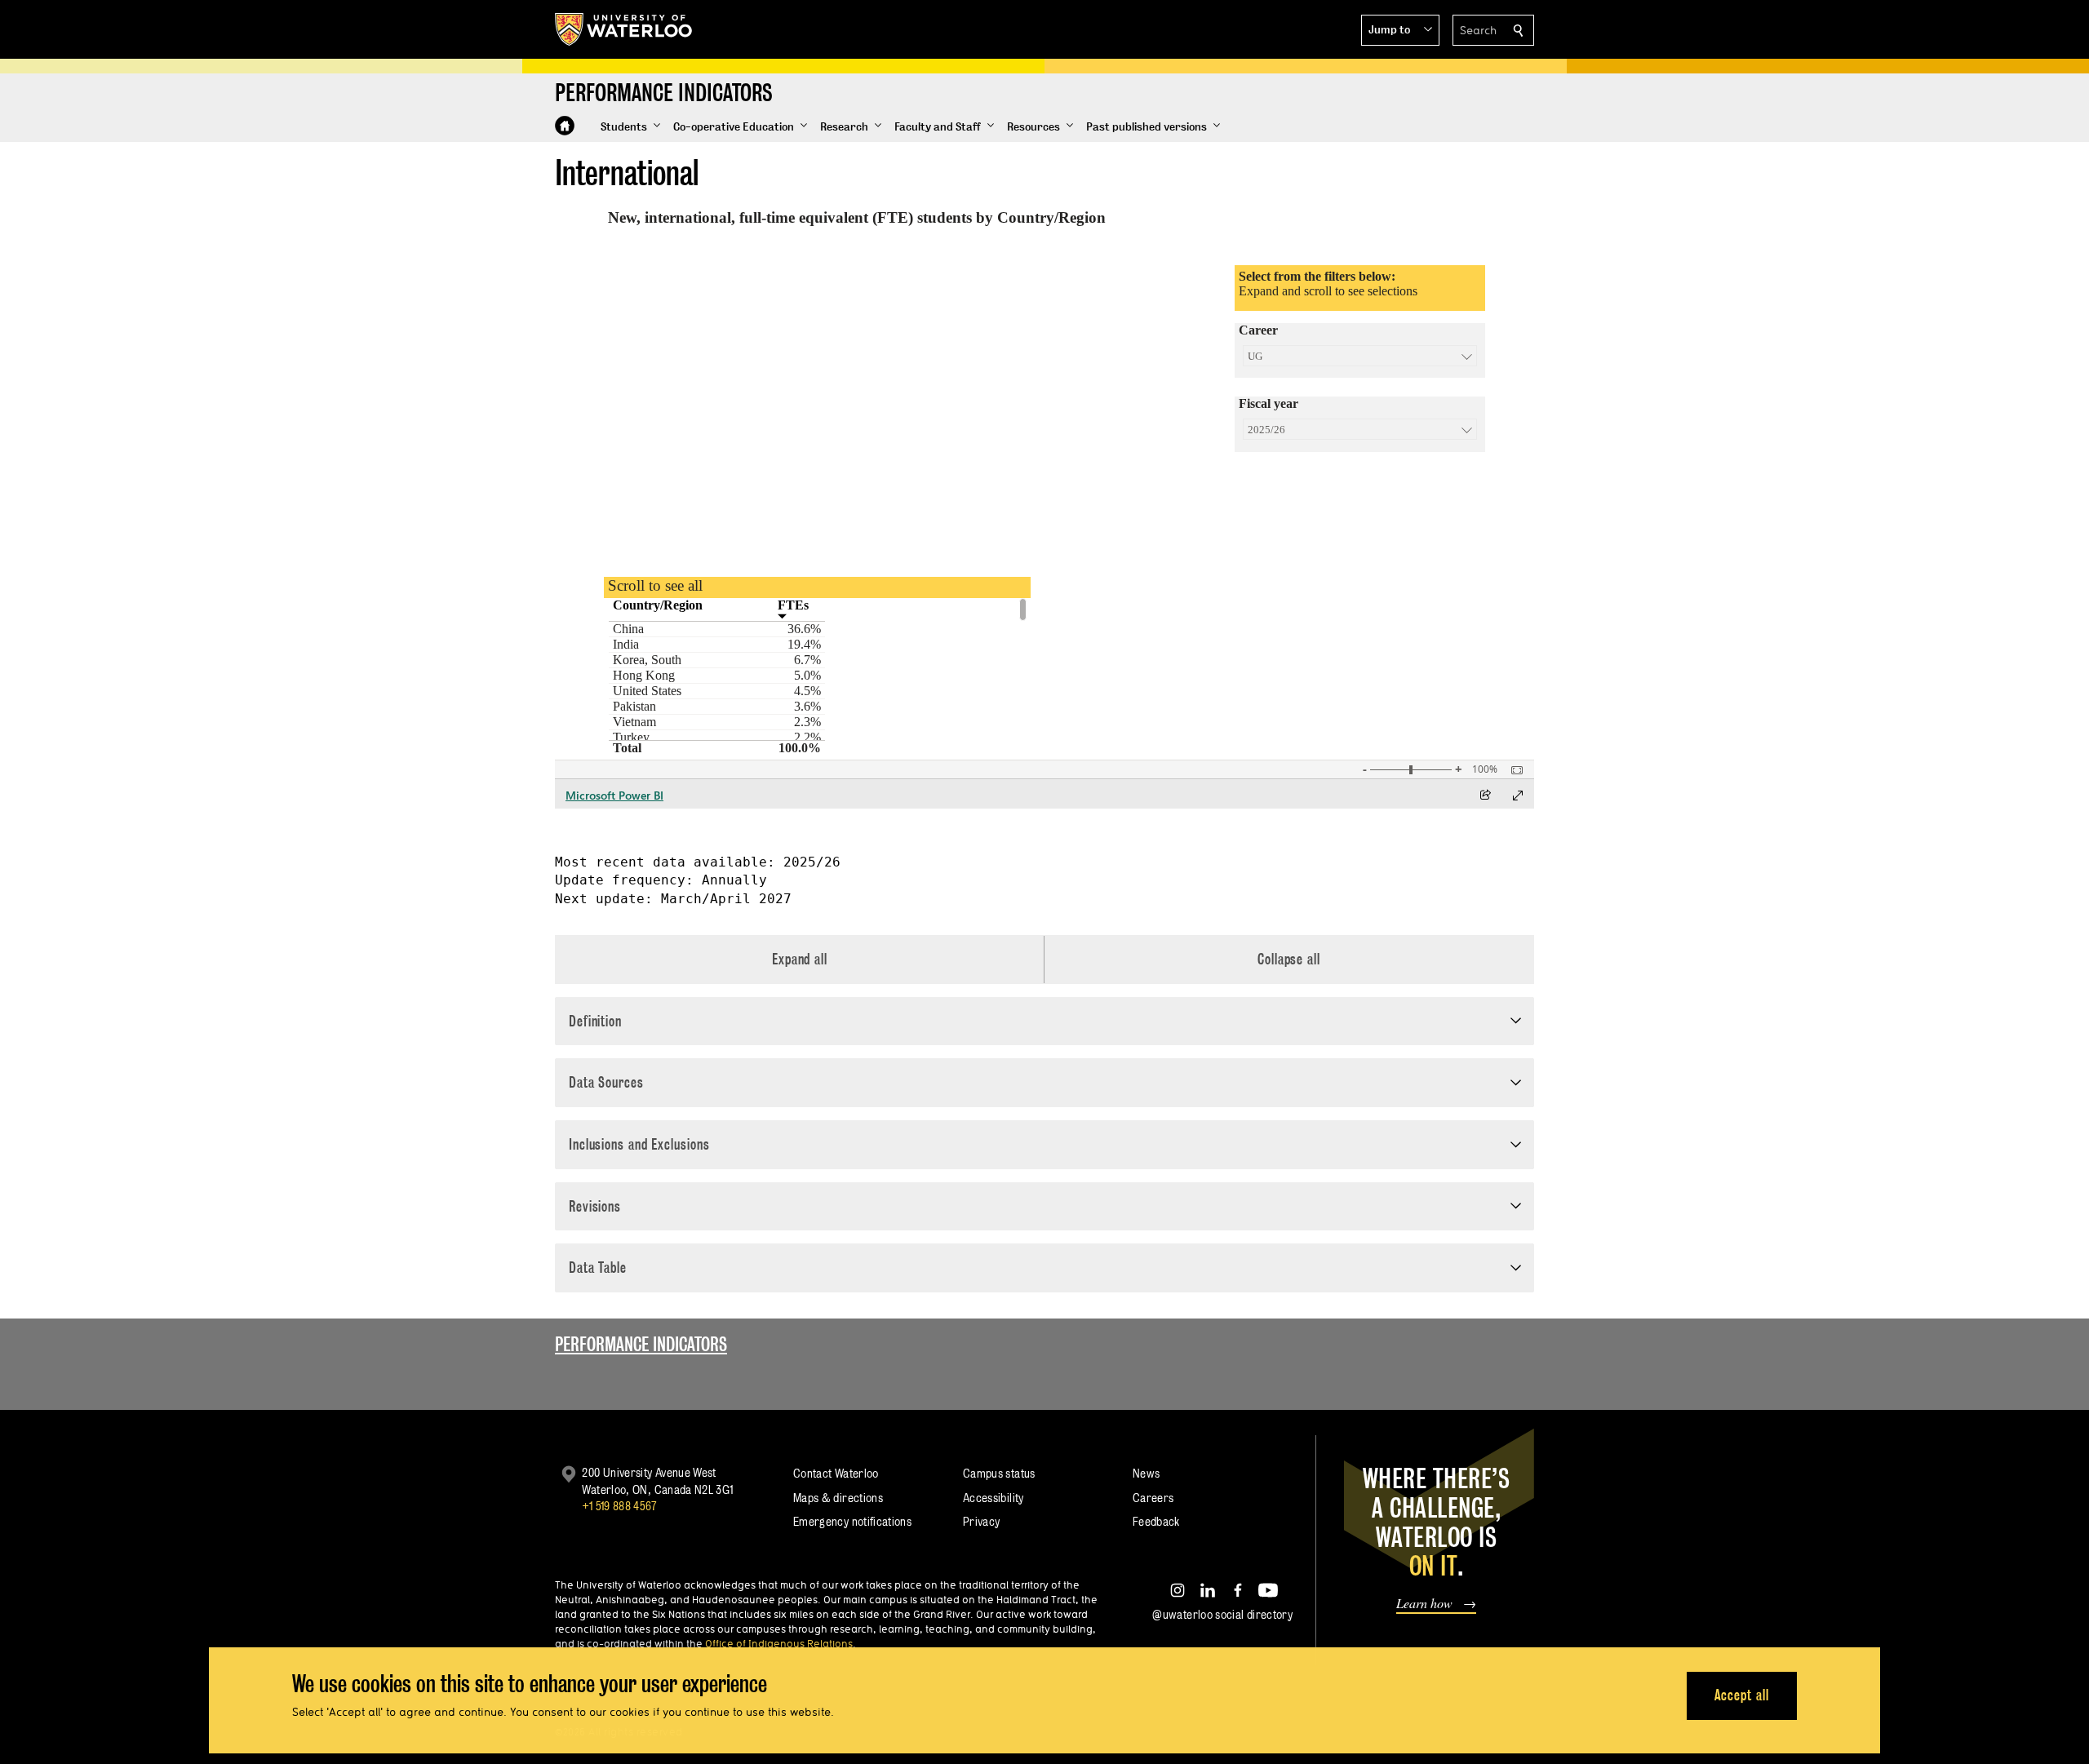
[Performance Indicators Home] (565, 126)
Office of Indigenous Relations (779, 1643)
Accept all (1742, 1695)
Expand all (800, 959)
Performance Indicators (641, 1344)
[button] (1400, 30)
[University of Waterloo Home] (624, 29)
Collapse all (1289, 959)
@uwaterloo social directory (1222, 1614)
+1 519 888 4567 (619, 1506)
